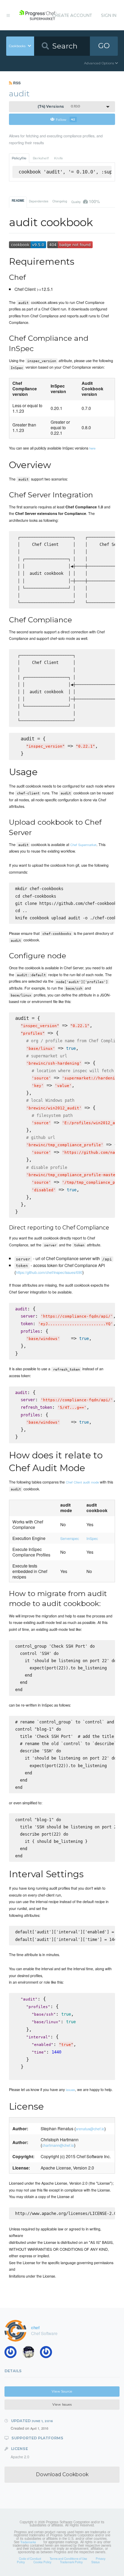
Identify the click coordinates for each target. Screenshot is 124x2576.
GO (104, 46)
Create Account (72, 15)
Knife (59, 158)
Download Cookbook (62, 2474)
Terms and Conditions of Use (68, 2558)
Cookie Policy (42, 2562)
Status (95, 2562)
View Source (62, 2391)
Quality (85, 201)
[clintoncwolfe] (13, 2354)
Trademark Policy (71, 2562)
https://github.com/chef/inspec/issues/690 (49, 1272)
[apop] (48, 2354)
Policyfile (19, 158)
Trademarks (28, 2542)
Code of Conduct (30, 2558)
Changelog (60, 201)
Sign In (109, 15)
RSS (16, 83)
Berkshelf (41, 158)
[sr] (31, 2354)
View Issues (62, 2404)
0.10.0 (59, 107)
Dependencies (39, 201)
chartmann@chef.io (58, 2145)
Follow (65, 119)
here (92, 448)
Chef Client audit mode (82, 1482)
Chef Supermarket (83, 845)
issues (70, 2090)
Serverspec (70, 1538)
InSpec (92, 1538)
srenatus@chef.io (90, 2129)
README (18, 201)
